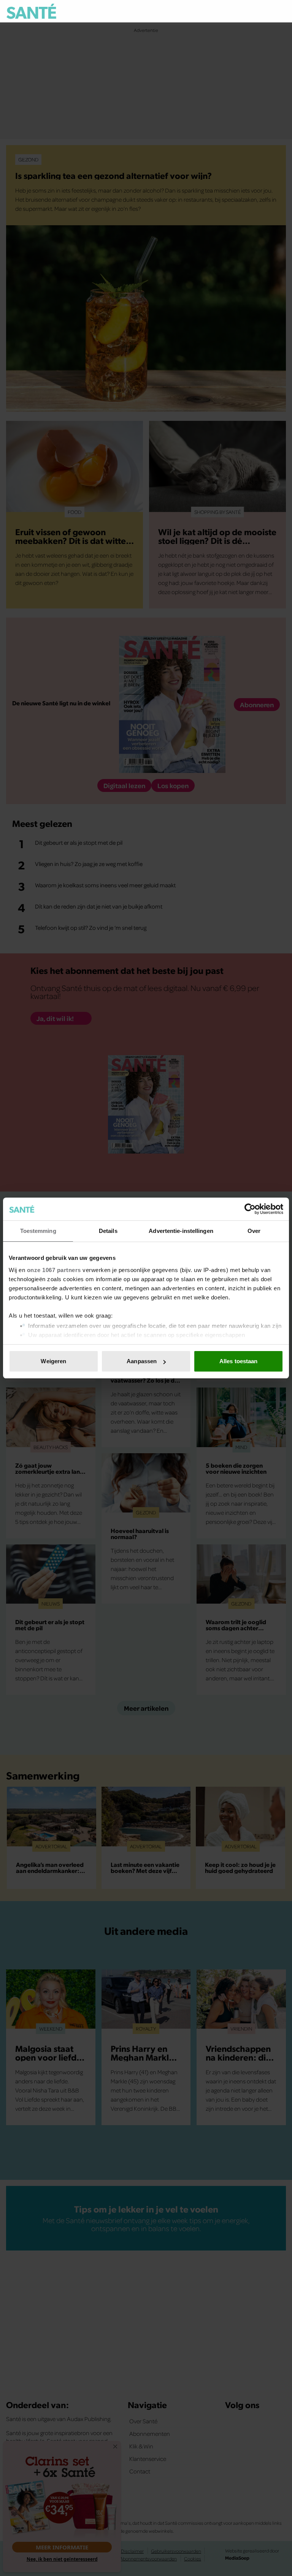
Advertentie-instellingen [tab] (181, 1231)
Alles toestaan (238, 1361)
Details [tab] (108, 1231)
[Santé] (31, 11)
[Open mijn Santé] (258, 11)
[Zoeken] (280, 12)
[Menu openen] (233, 11)
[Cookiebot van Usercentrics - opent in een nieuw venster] (250, 1209)
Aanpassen (142, 1361)
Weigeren (53, 1361)
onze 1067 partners (54, 1270)
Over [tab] (254, 1231)
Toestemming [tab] (38, 1231)
